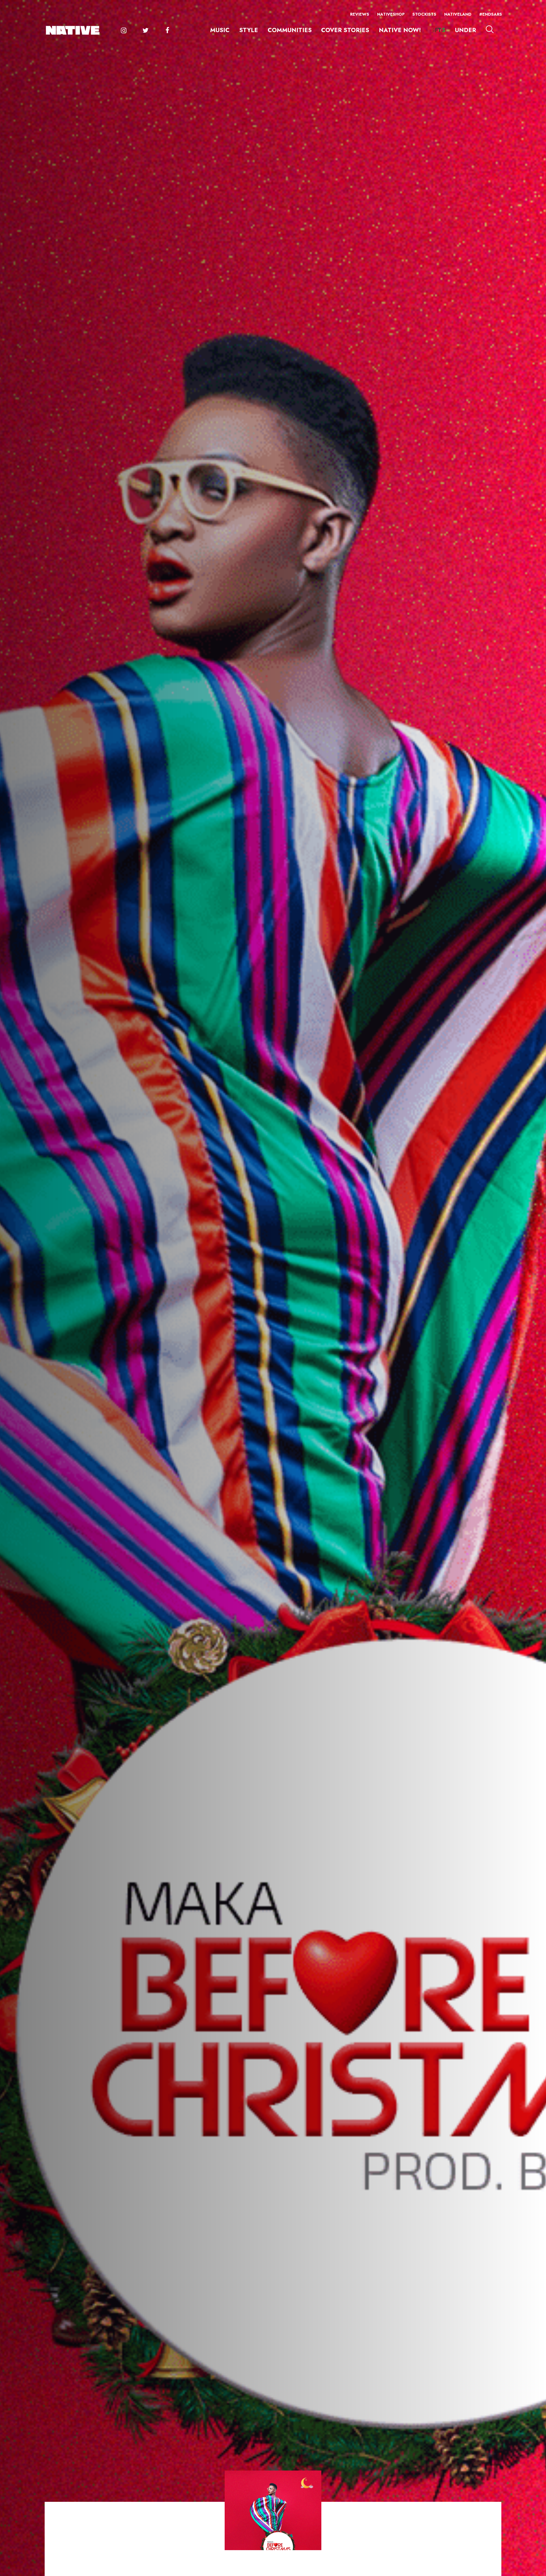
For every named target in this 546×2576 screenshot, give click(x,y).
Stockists (424, 14)
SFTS (438, 30)
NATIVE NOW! (400, 30)
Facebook (167, 30)
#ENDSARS (491, 14)
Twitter (145, 30)
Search (490, 29)
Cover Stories (345, 30)
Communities (290, 30)
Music (220, 30)
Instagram (124, 30)
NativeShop (391, 14)
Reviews (360, 14)
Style (249, 30)
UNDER (466, 30)
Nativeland (458, 14)
